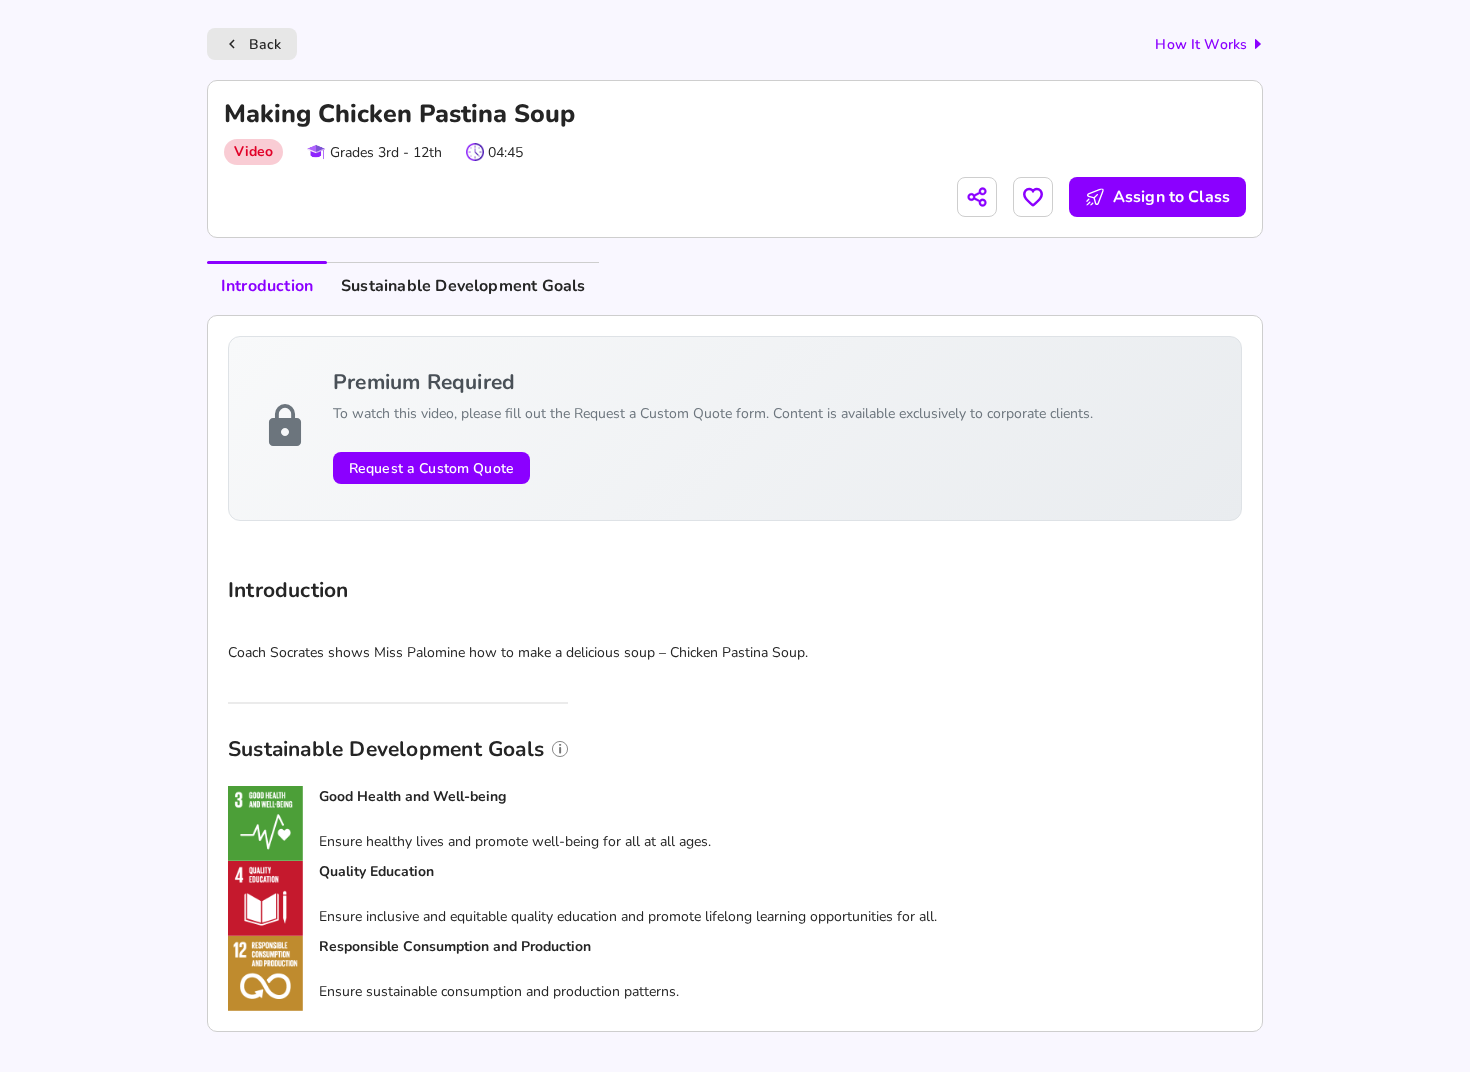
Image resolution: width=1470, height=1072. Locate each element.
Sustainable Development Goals (463, 286)
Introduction (267, 286)
